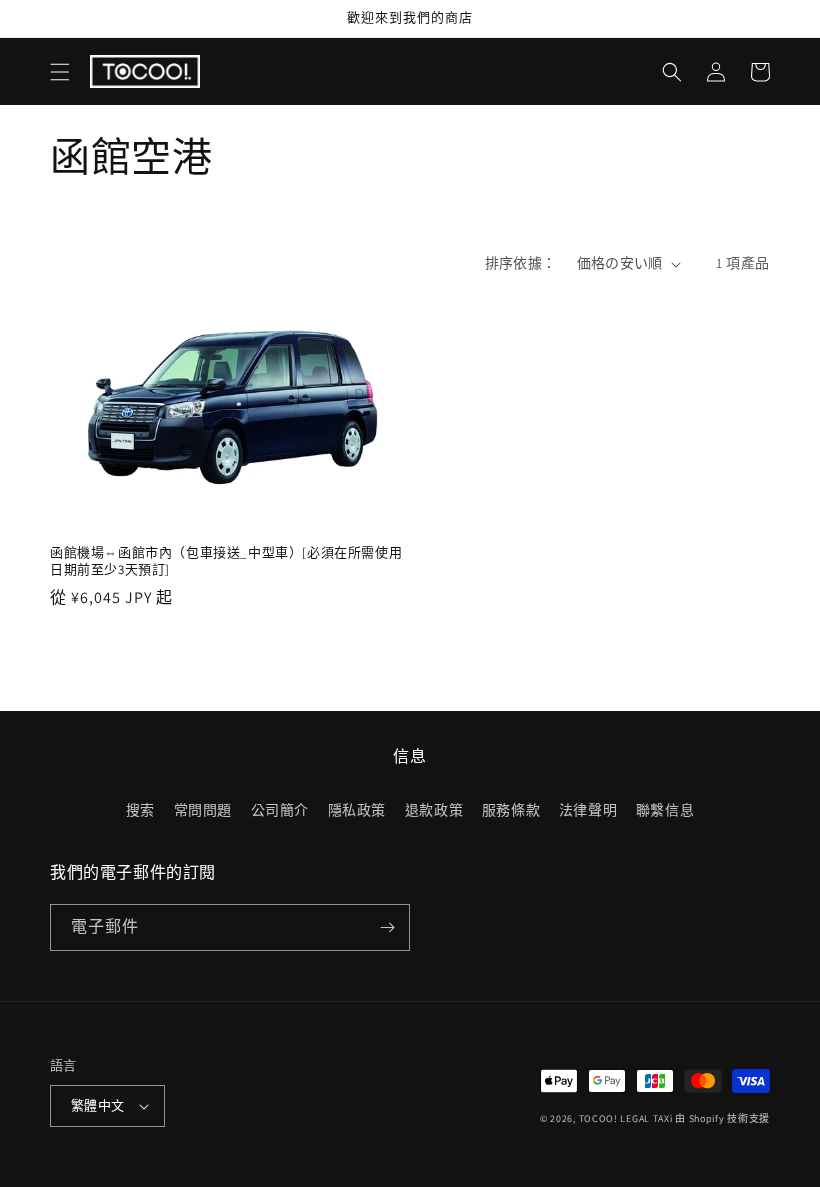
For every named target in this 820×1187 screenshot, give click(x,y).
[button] (60, 72)
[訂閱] (387, 927)
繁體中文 (98, 1105)
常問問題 (203, 810)
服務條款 (511, 810)
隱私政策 (357, 810)
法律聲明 (588, 810)
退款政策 (434, 810)
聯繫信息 (665, 810)
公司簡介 (280, 810)
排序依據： (521, 263)
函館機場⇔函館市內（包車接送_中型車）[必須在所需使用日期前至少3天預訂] (226, 561)
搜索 (140, 810)
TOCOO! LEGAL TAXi (626, 1118)
